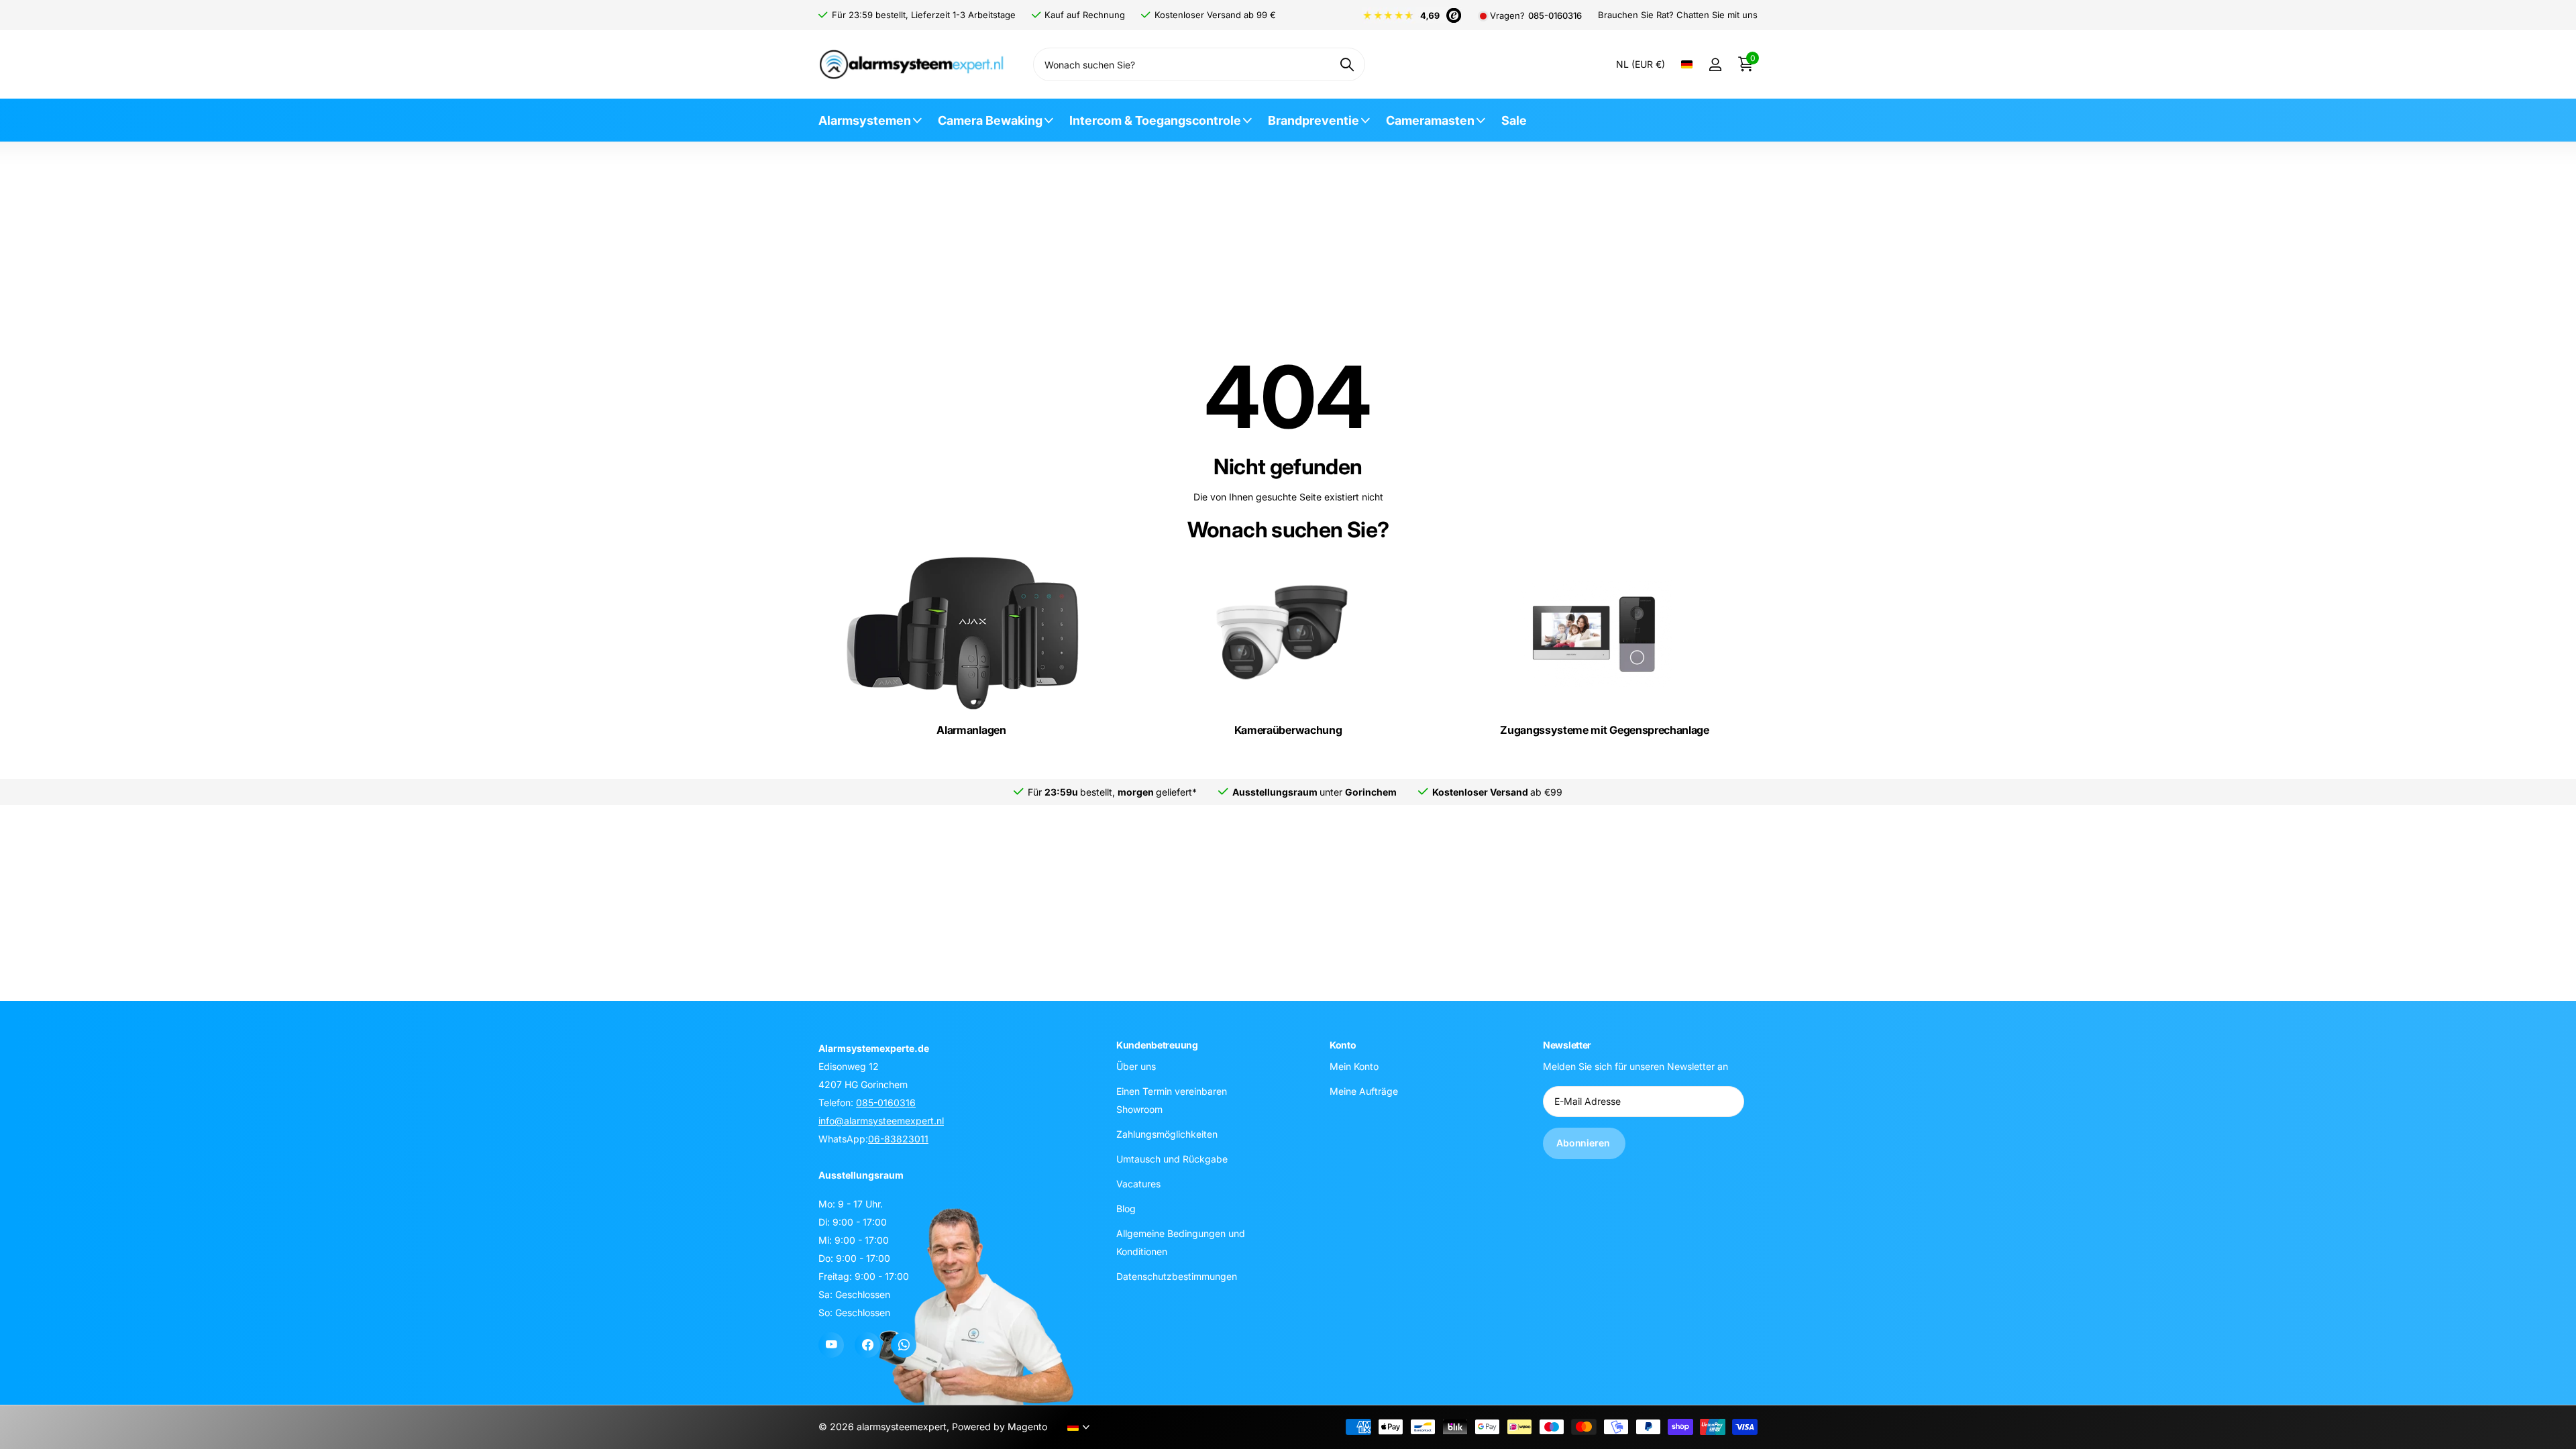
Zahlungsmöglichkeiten (1167, 1133)
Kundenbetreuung (1157, 1045)
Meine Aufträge (1364, 1090)
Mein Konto (1354, 1066)
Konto (1343, 1045)
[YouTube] (831, 1345)
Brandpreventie (1313, 120)
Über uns (1136, 1066)
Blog (1126, 1208)
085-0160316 (1555, 16)
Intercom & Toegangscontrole (1155, 120)
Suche (1347, 64)
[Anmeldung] (1715, 65)
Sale (1514, 120)
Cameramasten (1430, 120)
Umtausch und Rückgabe (1172, 1158)
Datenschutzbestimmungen (1177, 1276)
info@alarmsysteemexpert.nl (881, 1121)
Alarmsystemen (865, 120)
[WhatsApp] (904, 1345)
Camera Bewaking (990, 120)
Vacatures (1138, 1183)
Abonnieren (1584, 1143)
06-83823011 (898, 1139)
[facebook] (867, 1345)
